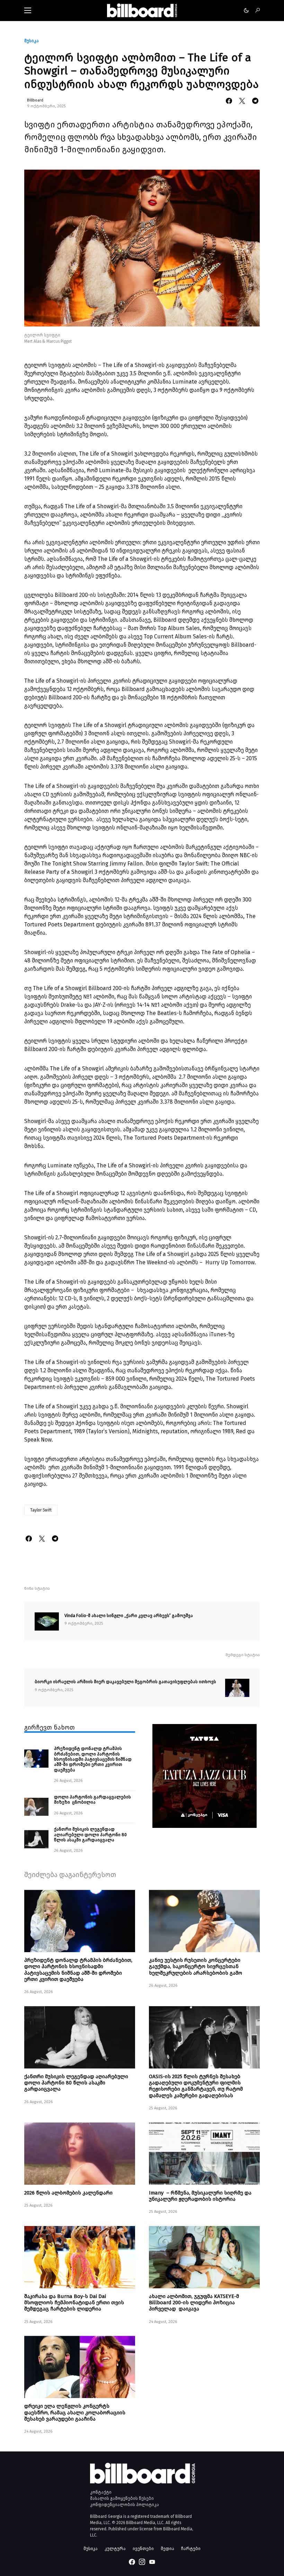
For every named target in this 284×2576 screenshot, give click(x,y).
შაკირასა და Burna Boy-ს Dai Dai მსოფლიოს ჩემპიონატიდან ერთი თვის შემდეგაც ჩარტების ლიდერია (74, 2303)
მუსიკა (32, 41)
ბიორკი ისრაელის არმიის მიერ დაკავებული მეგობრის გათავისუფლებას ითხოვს (125, 1682)
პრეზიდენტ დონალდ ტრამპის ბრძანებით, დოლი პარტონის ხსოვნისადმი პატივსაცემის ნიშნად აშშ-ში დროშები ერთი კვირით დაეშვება (93, 1759)
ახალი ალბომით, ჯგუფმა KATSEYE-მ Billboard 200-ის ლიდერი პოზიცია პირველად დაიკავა (194, 2303)
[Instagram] (142, 2562)
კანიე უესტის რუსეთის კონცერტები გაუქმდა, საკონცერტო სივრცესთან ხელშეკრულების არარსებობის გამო (196, 1966)
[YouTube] (152, 2562)
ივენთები (143, 2548)
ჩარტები (191, 2548)
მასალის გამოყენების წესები (122, 2498)
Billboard (35, 100)
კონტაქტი (101, 2492)
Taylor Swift (41, 1510)
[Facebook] (132, 2562)
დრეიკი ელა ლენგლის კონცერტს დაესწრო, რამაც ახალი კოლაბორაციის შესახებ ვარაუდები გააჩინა (75, 2412)
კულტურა (115, 2548)
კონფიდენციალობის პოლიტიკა (125, 2505)
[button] (28, 10)
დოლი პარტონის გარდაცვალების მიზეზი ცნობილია (92, 1799)
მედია (167, 2548)
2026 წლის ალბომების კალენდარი (68, 2193)
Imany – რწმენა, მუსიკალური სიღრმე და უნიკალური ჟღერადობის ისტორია (200, 2196)
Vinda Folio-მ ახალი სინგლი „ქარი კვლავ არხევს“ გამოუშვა (129, 1615)
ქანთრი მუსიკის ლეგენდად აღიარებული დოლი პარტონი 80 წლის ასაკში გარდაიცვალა (90, 1834)
